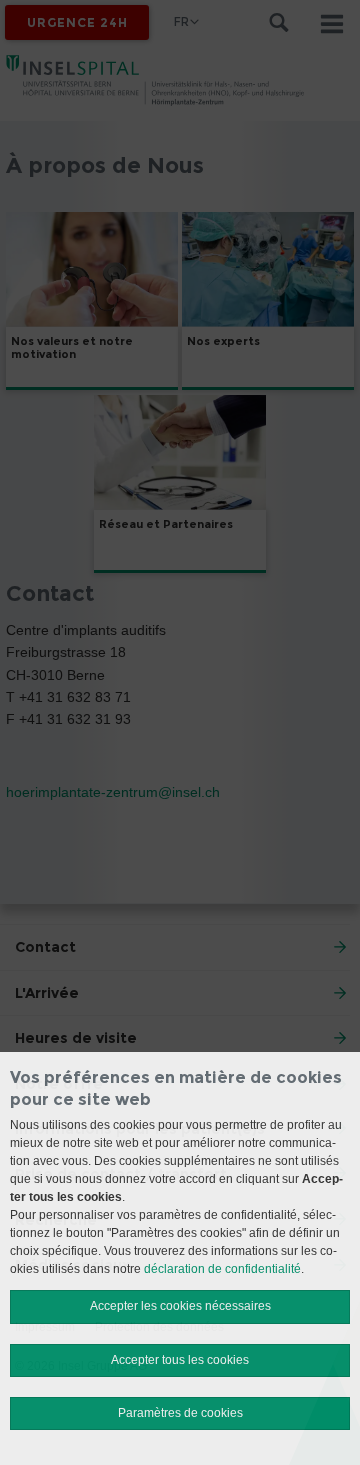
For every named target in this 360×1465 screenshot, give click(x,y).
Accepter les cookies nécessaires (180, 1306)
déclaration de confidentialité (222, 1269)
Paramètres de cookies (180, 1413)
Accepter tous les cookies (180, 1360)
